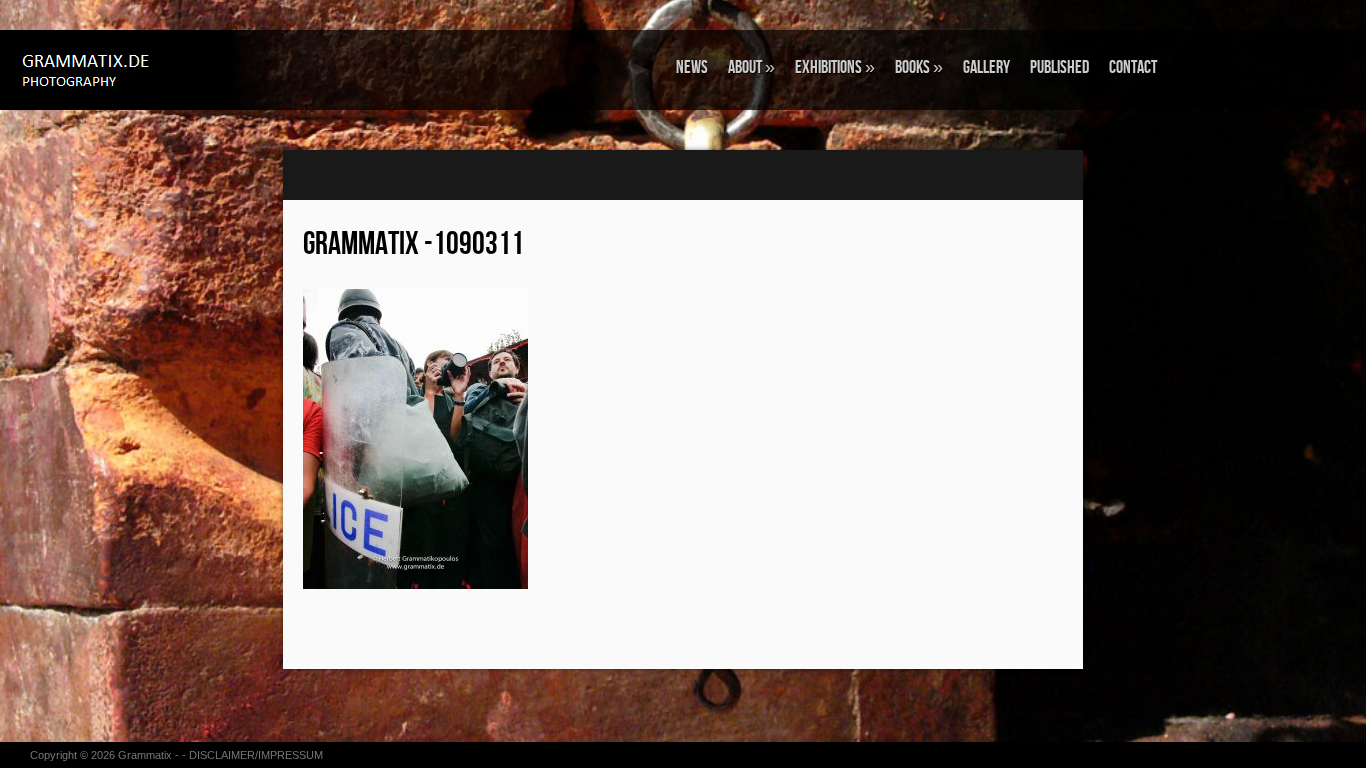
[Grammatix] (125, 68)
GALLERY (986, 67)
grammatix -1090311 (413, 244)
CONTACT (1133, 67)
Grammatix (145, 755)
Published (1059, 67)
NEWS (692, 67)
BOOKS (919, 67)
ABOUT (751, 67)
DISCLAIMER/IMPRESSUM (256, 755)
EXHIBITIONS (835, 67)
